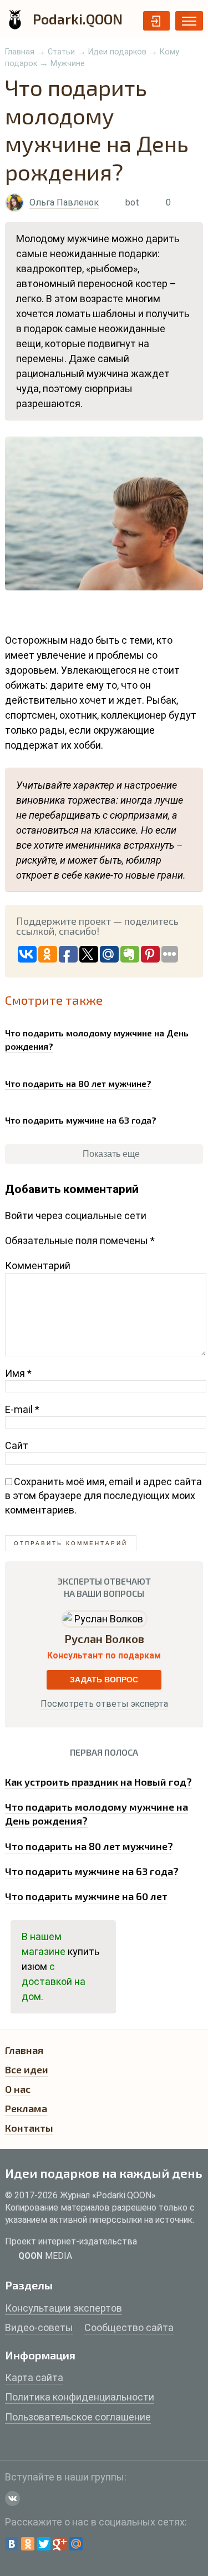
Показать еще (110, 1154)
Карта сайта (34, 2377)
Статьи (61, 52)
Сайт (17, 1445)
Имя (18, 1373)
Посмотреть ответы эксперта (104, 1704)
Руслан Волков (104, 1638)
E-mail (22, 1409)
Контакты (29, 2128)
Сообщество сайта (129, 2327)
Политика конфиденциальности (80, 2397)
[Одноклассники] (28, 2544)
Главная (20, 52)
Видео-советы (39, 2327)
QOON (45, 2256)
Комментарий (38, 1266)
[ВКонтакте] (12, 2544)
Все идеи (27, 2069)
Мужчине (68, 64)
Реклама (26, 2108)
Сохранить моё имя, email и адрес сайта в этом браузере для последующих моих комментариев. (103, 1495)
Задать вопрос (104, 1680)
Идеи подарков (117, 52)
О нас (18, 2089)
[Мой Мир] (76, 2544)
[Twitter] (44, 2544)
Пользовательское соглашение (78, 2417)
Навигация (189, 21)
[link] (104, 1037)
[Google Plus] (60, 2544)
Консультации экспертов (64, 2308)
